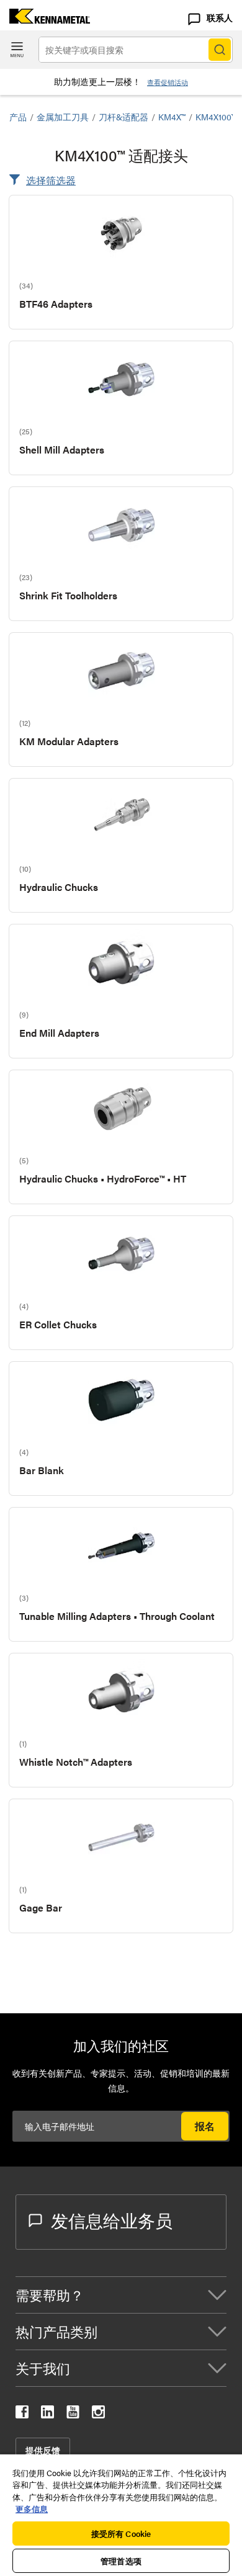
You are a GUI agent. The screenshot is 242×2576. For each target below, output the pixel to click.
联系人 (220, 17)
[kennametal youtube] (73, 2414)
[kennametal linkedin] (47, 2414)
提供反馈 (43, 2450)
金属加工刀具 (63, 117)
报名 (205, 2126)
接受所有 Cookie (121, 2534)
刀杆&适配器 (123, 117)
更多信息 (32, 2509)
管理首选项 (121, 2561)
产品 (18, 117)
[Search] (220, 50)
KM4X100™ (216, 117)
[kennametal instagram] (98, 2414)
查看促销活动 (168, 82)
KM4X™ (172, 117)
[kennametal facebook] (22, 2414)
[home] (45, 20)
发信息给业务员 (112, 2220)
